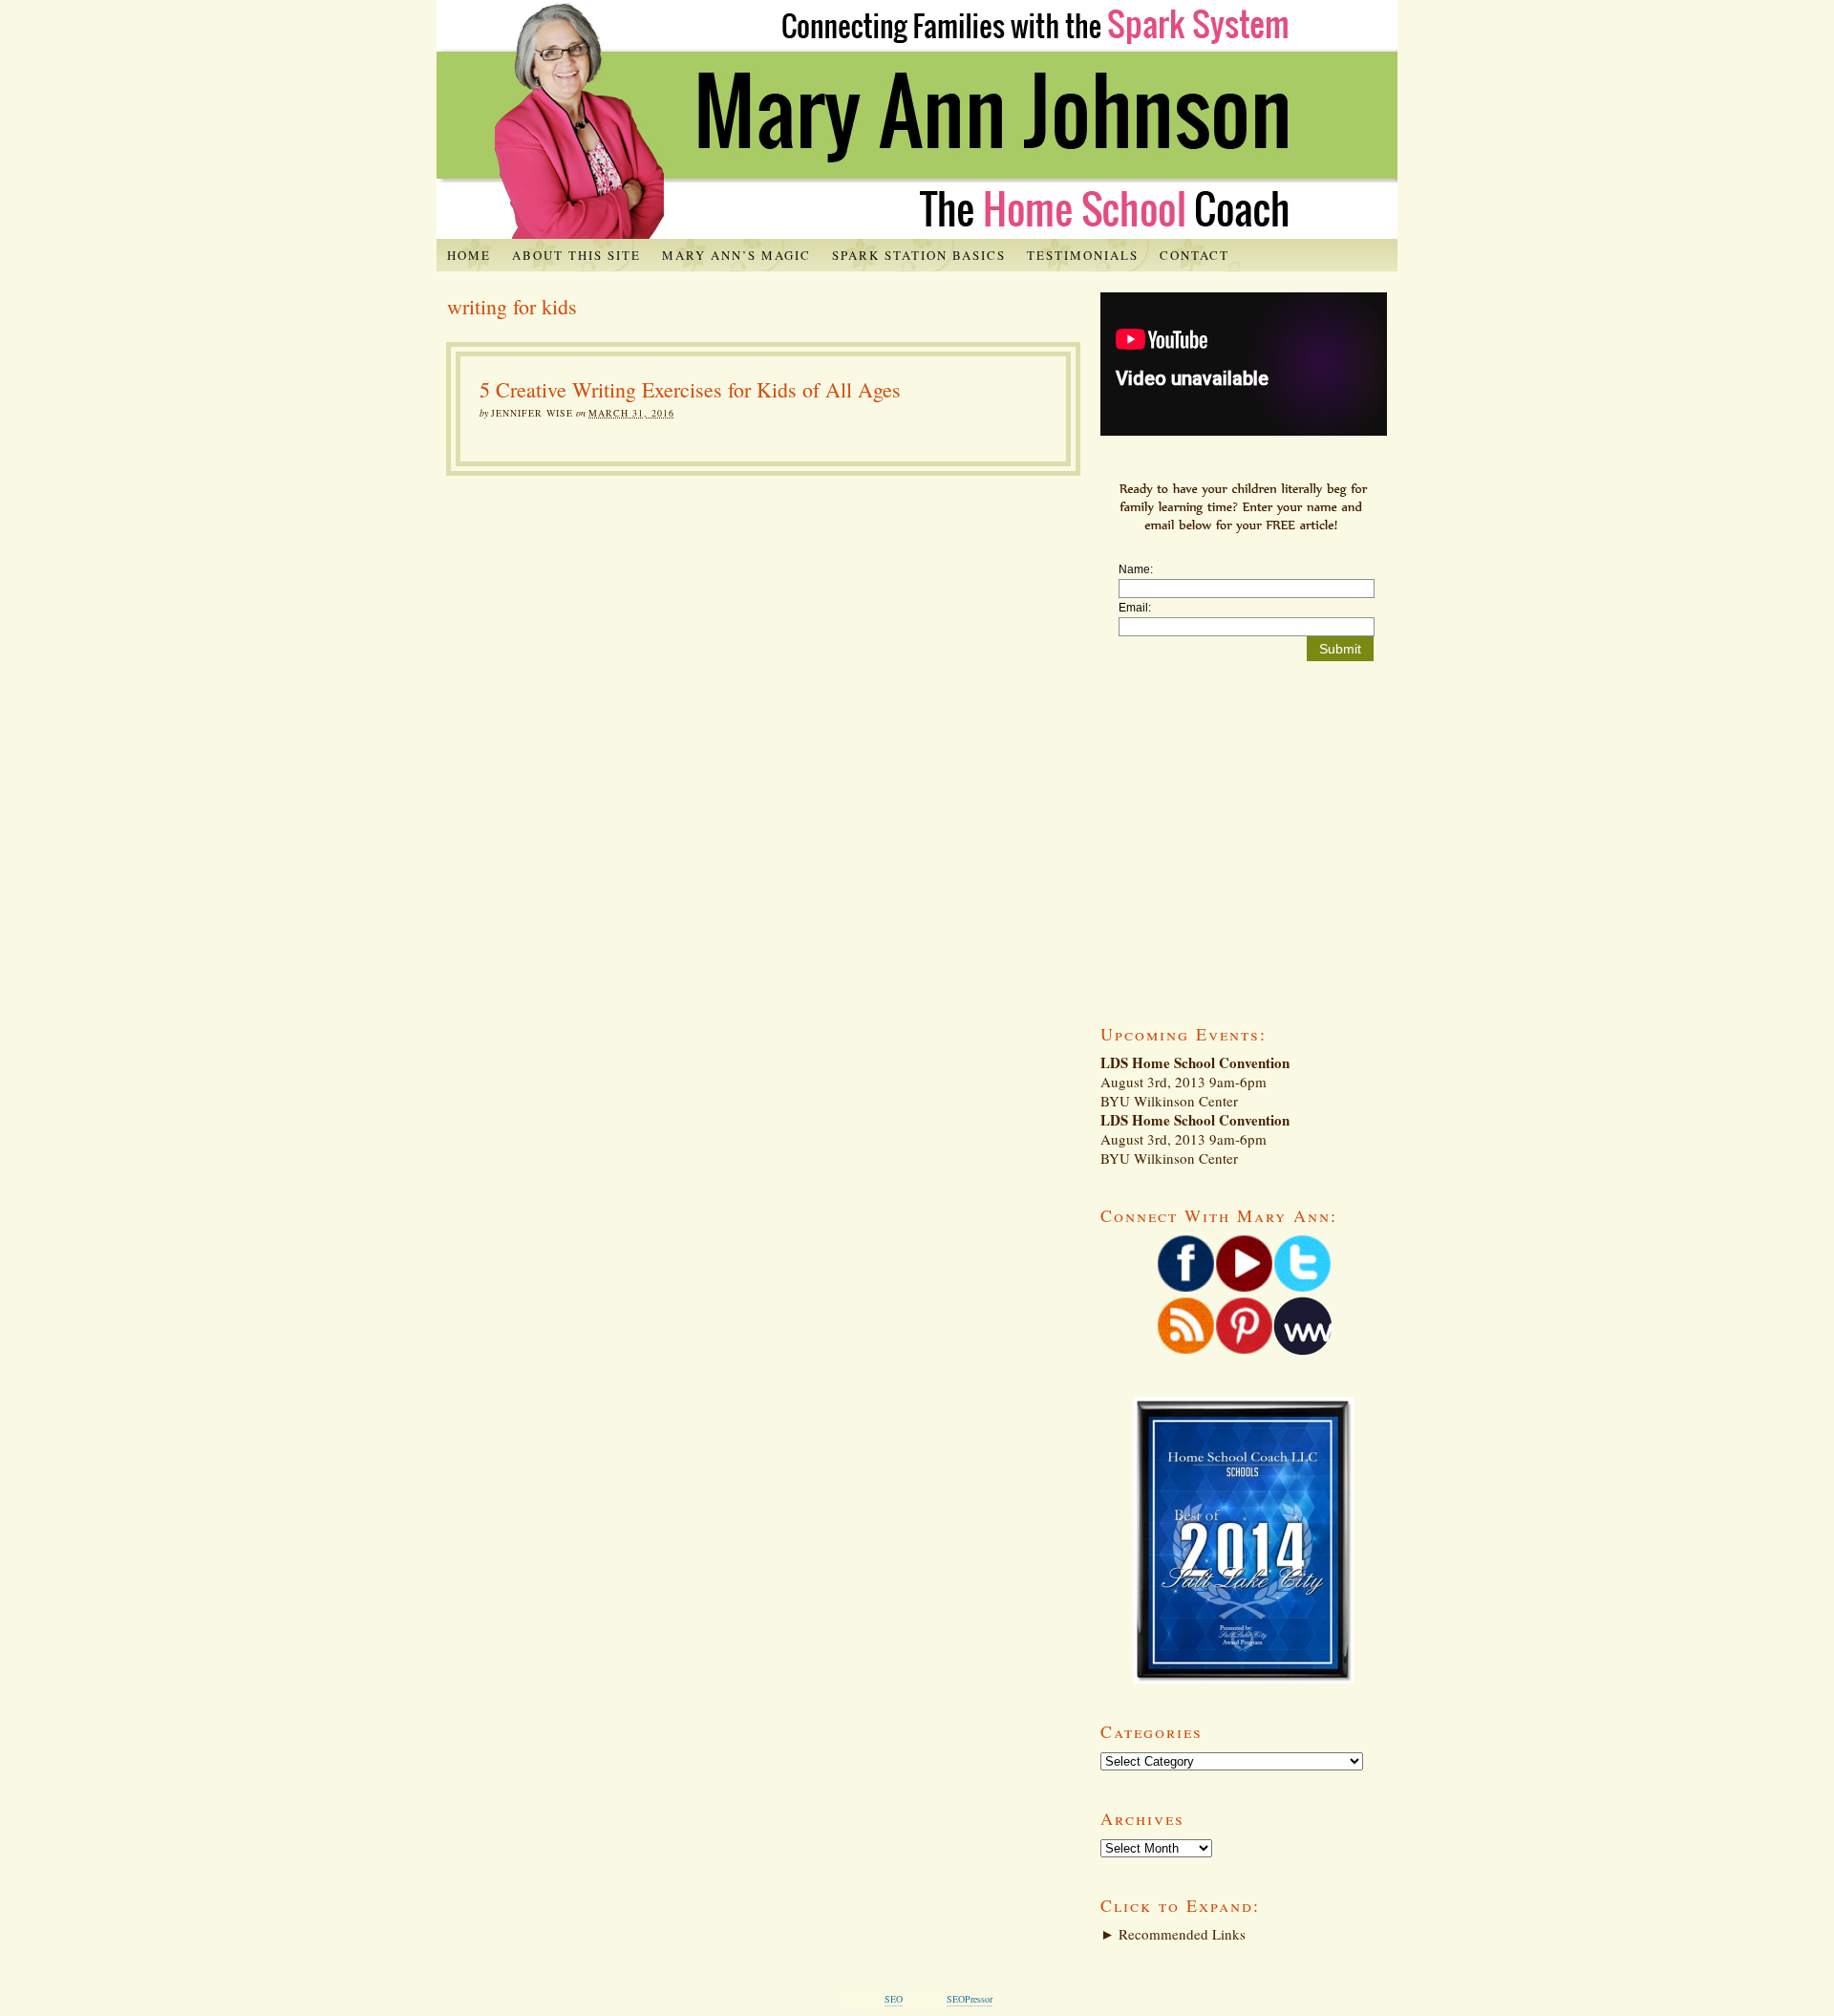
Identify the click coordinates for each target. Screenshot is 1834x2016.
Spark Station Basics (919, 255)
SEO (894, 1999)
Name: (1136, 569)
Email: (1135, 608)
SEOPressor (970, 1999)
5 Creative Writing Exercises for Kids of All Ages (690, 389)
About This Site (576, 255)
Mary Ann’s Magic (736, 255)
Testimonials (1083, 255)
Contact (1194, 255)
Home (469, 255)
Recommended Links (1173, 1934)
